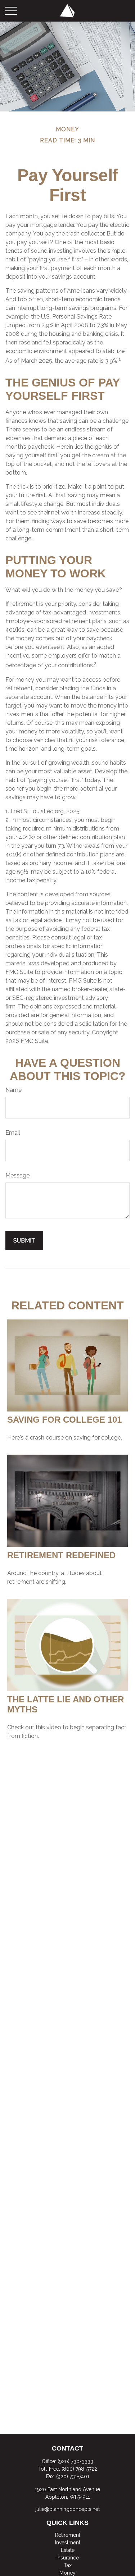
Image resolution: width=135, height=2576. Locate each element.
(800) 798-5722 (79, 2469)
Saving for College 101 (64, 1420)
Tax (68, 2565)
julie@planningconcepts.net (67, 2509)
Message (17, 1175)
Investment (68, 2543)
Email (13, 1133)
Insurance (68, 2558)
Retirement (68, 2535)
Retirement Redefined (61, 1555)
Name (13, 1090)
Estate (68, 2550)
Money (67, 2573)
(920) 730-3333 (75, 2461)
